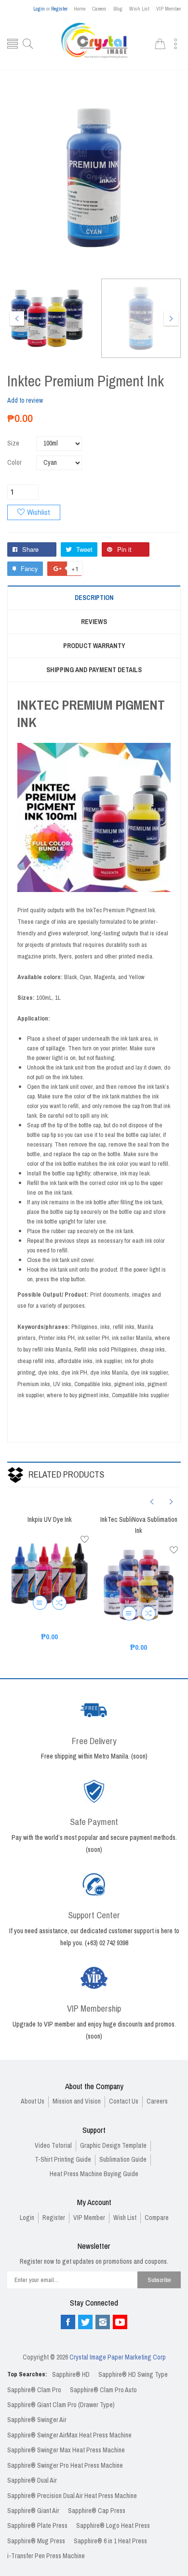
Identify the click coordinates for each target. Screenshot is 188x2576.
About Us (33, 2101)
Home (80, 9)
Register (59, 9)
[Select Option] (40, 1603)
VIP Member (168, 9)
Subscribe (159, 2280)
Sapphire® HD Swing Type (133, 2375)
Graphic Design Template (113, 2146)
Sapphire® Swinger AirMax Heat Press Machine (69, 2435)
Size (13, 443)
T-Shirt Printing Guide (63, 2160)
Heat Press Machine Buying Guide (94, 2174)
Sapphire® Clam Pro (34, 2390)
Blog (118, 9)
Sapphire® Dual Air (32, 2480)
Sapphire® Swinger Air (37, 2420)
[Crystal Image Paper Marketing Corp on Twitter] (85, 2322)
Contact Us (124, 2101)
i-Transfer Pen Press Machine (46, 2556)
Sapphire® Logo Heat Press (113, 2526)
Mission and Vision (77, 2101)
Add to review (25, 401)
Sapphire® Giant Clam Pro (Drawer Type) (61, 2405)
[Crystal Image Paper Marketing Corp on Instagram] (103, 2322)
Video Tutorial (53, 2146)
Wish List (139, 9)
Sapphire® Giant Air (33, 2511)
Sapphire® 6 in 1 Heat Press (110, 2541)
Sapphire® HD (71, 2375)
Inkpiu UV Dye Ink (50, 1520)
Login (39, 9)
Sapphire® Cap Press (97, 2511)
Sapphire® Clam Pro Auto (103, 2390)
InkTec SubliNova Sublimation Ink (139, 1525)
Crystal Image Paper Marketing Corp (118, 2357)
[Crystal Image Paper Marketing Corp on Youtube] (120, 2322)
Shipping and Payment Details (94, 670)
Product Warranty (94, 646)
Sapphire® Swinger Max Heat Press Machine (66, 2450)
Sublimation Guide (123, 2160)
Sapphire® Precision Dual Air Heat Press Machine (72, 2496)
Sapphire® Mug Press (36, 2541)
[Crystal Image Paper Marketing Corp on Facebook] (68, 2322)
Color (14, 463)
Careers (99, 9)
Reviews (94, 622)
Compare (157, 2218)
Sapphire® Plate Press (37, 2526)
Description (94, 598)
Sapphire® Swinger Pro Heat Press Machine (65, 2466)
